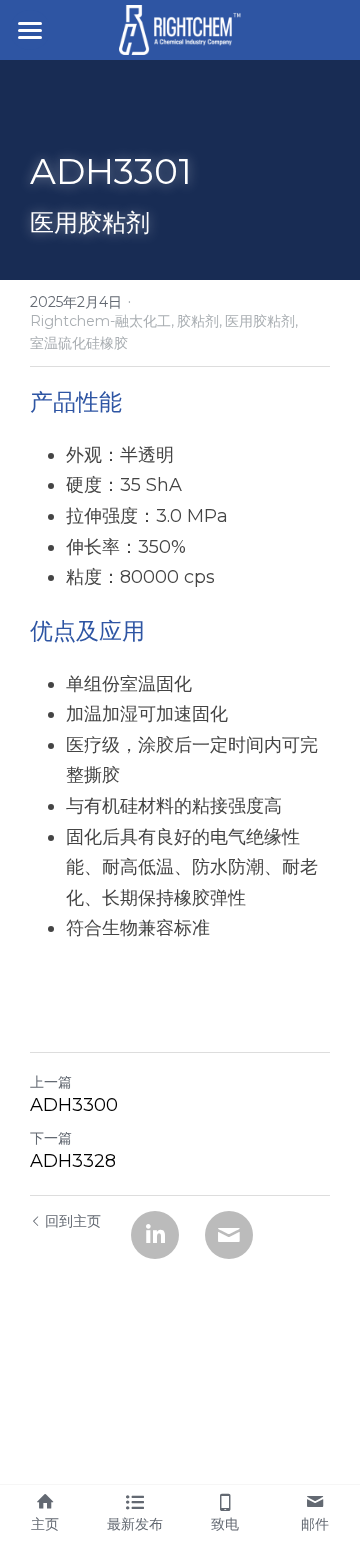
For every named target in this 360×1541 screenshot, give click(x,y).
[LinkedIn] (155, 1235)
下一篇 (51, 1138)
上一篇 (51, 1082)
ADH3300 (74, 1105)
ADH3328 (73, 1161)
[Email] (229, 1235)
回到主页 (73, 1221)
